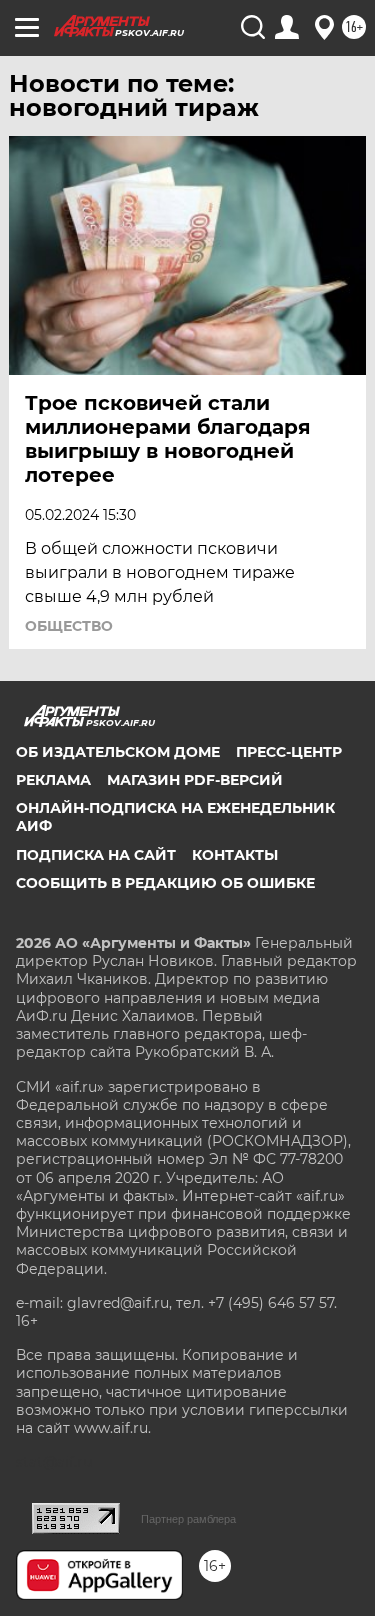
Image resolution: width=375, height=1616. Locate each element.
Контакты (235, 855)
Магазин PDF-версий (195, 780)
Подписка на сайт (96, 855)
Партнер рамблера (188, 1519)
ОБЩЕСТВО (69, 626)
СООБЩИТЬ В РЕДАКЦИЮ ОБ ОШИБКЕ (165, 883)
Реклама (53, 780)
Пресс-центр (289, 752)
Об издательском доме (118, 752)
